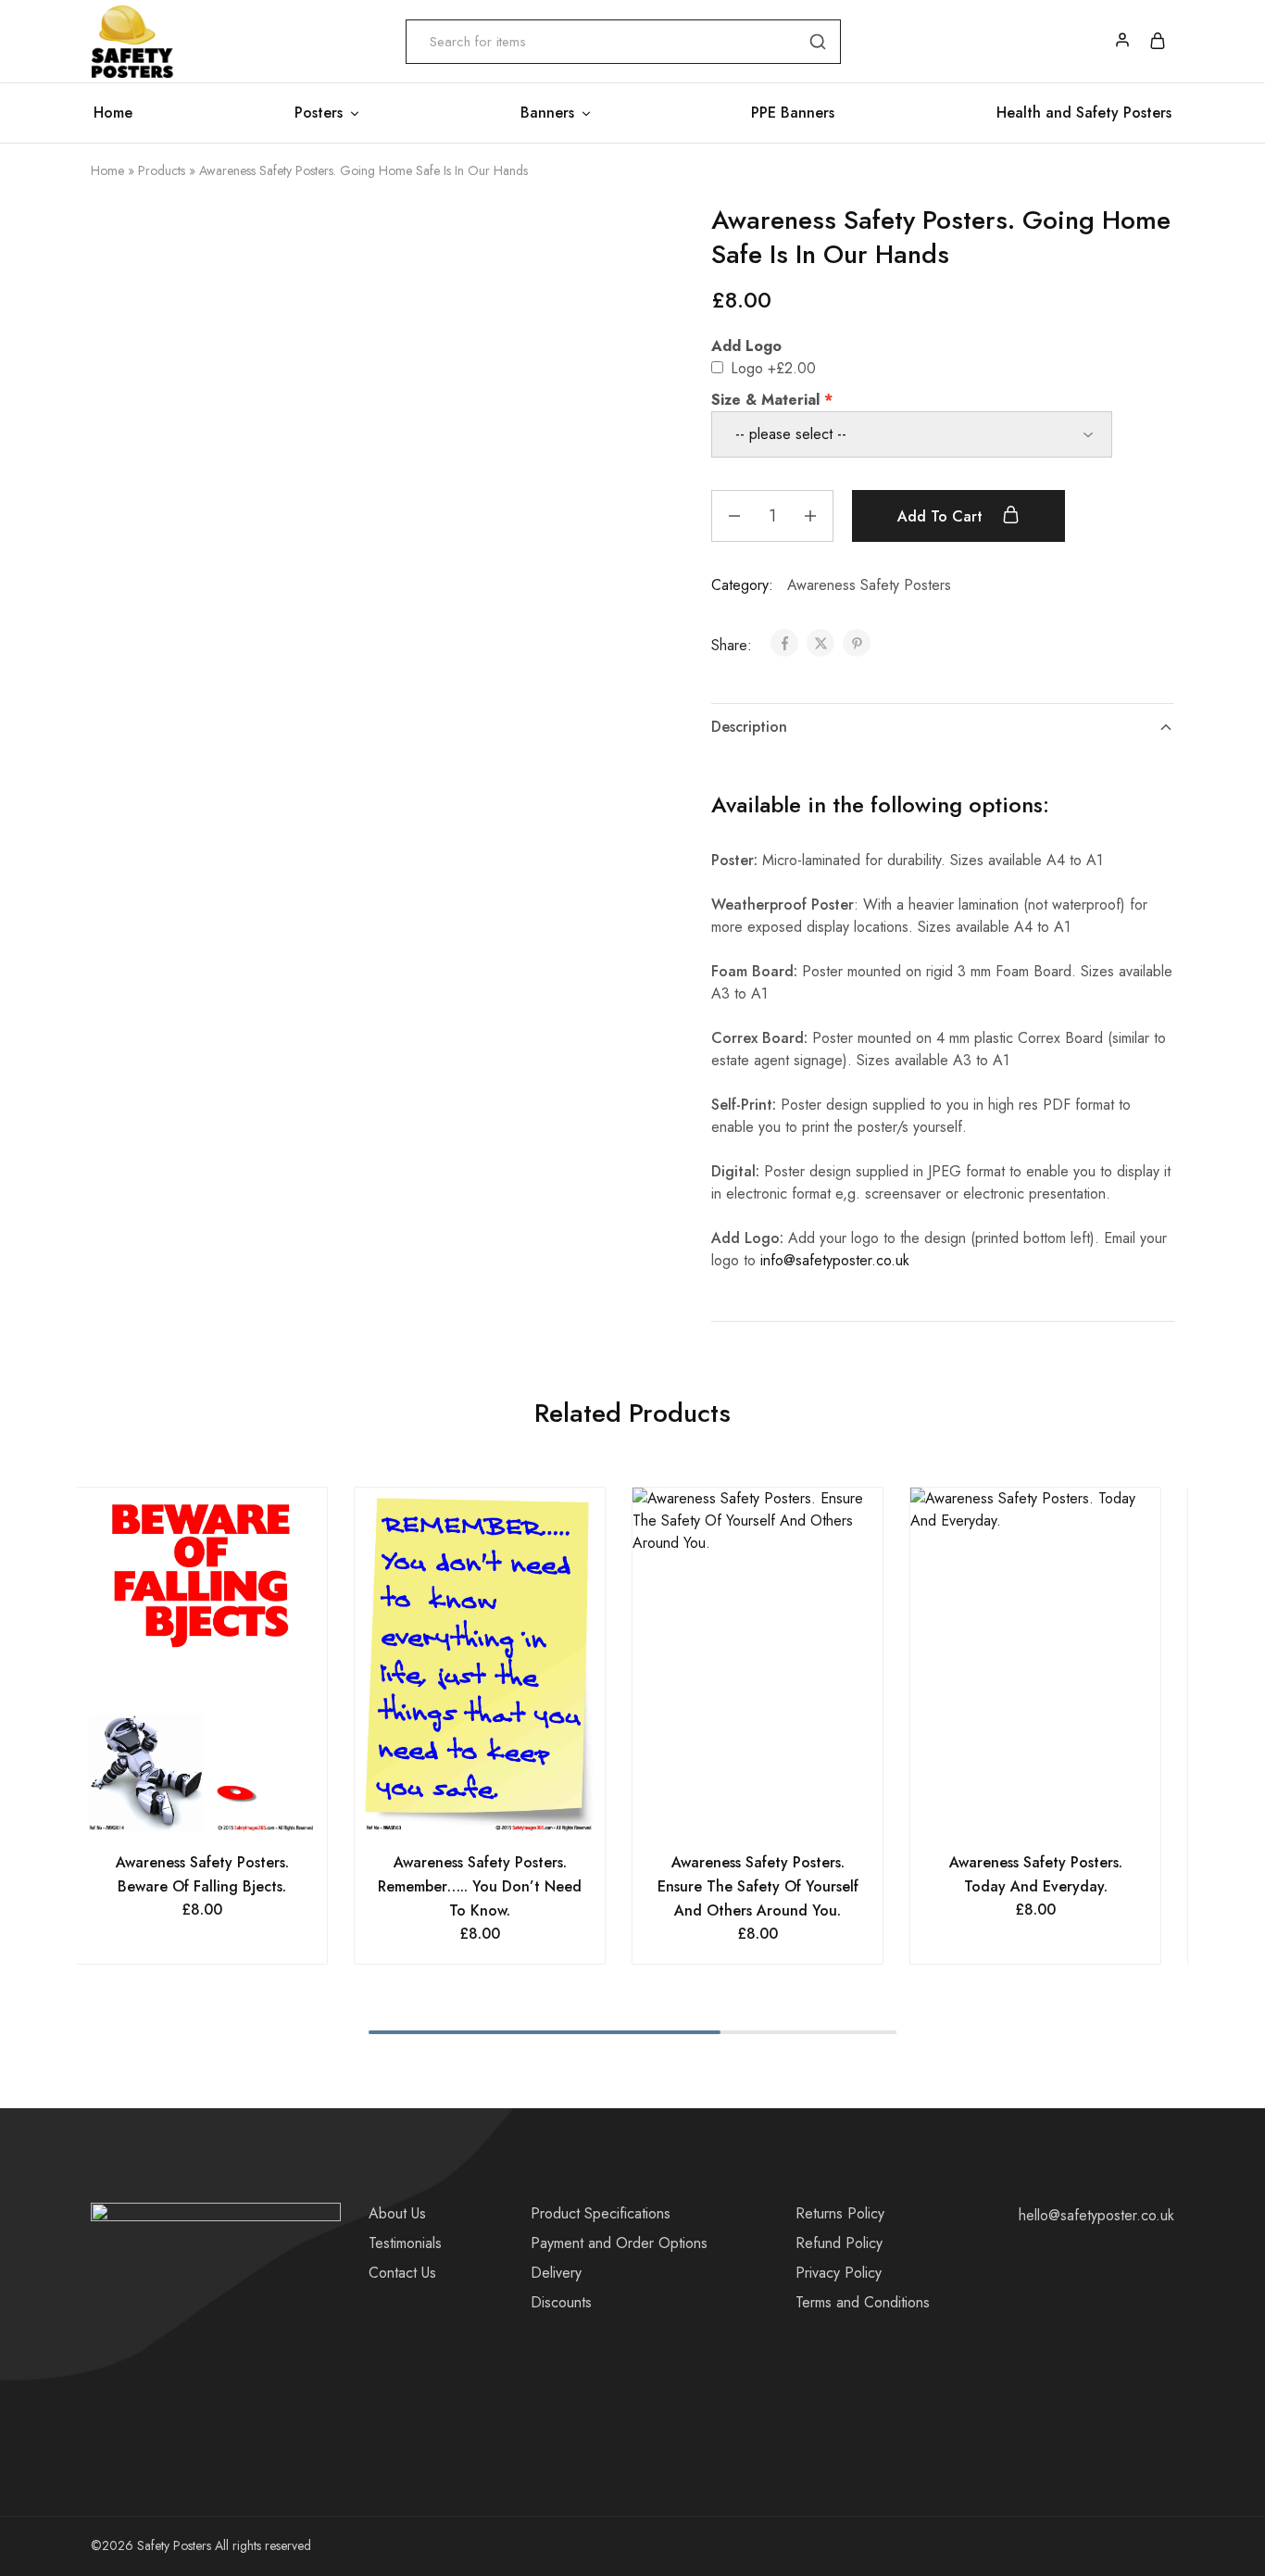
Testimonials (405, 2243)
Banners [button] (547, 113)
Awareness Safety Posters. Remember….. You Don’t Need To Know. (480, 1886)
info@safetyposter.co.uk (835, 1260)
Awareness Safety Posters (869, 585)
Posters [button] (319, 113)
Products (162, 170)
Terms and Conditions (863, 2302)
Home (113, 113)
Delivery (556, 2273)
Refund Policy (839, 2243)
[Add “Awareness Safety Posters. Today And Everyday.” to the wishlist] (1059, 1814)
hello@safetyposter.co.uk (1096, 2215)
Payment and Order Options (619, 2243)
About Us (397, 2213)
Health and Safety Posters (1084, 113)
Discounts (561, 2302)
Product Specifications (601, 2213)
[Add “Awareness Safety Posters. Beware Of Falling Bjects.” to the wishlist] (225, 1814)
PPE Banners (793, 113)
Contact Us (402, 2273)
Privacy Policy (839, 2273)
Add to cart (942, 516)
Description (749, 727)
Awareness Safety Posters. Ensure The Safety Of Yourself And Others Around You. (758, 1886)
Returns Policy (840, 2213)
